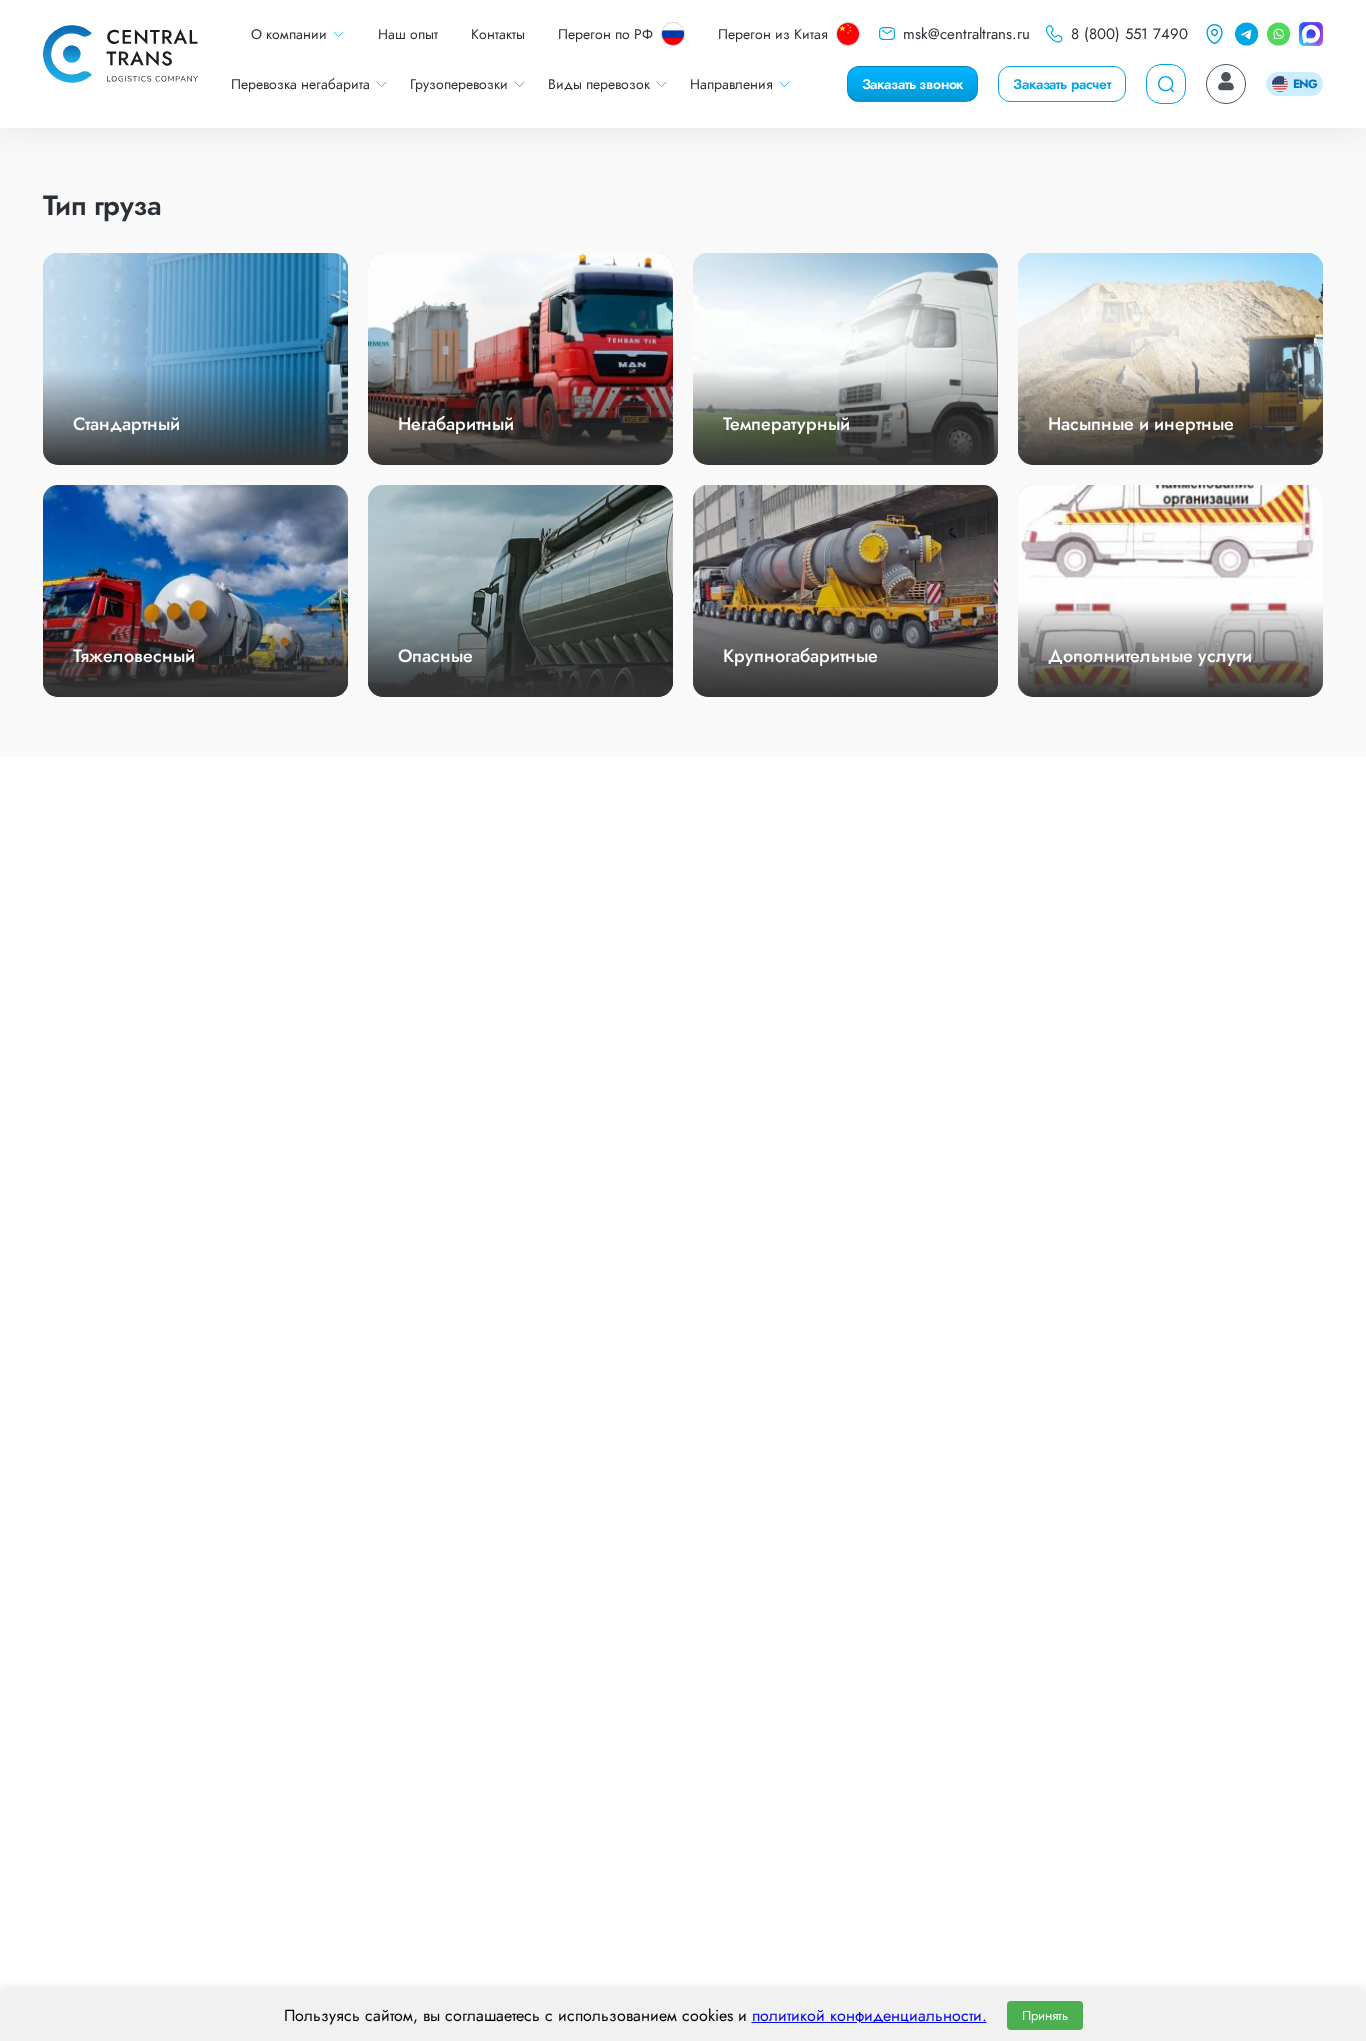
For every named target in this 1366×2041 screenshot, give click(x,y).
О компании (289, 34)
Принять (1045, 2015)
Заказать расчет (1062, 84)
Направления (731, 84)
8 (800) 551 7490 (1129, 34)
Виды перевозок (599, 84)
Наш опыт (408, 34)
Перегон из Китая (773, 34)
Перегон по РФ (605, 34)
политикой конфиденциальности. (869, 2015)
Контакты (498, 34)
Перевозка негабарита (300, 84)
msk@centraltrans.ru (966, 34)
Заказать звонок (913, 84)
